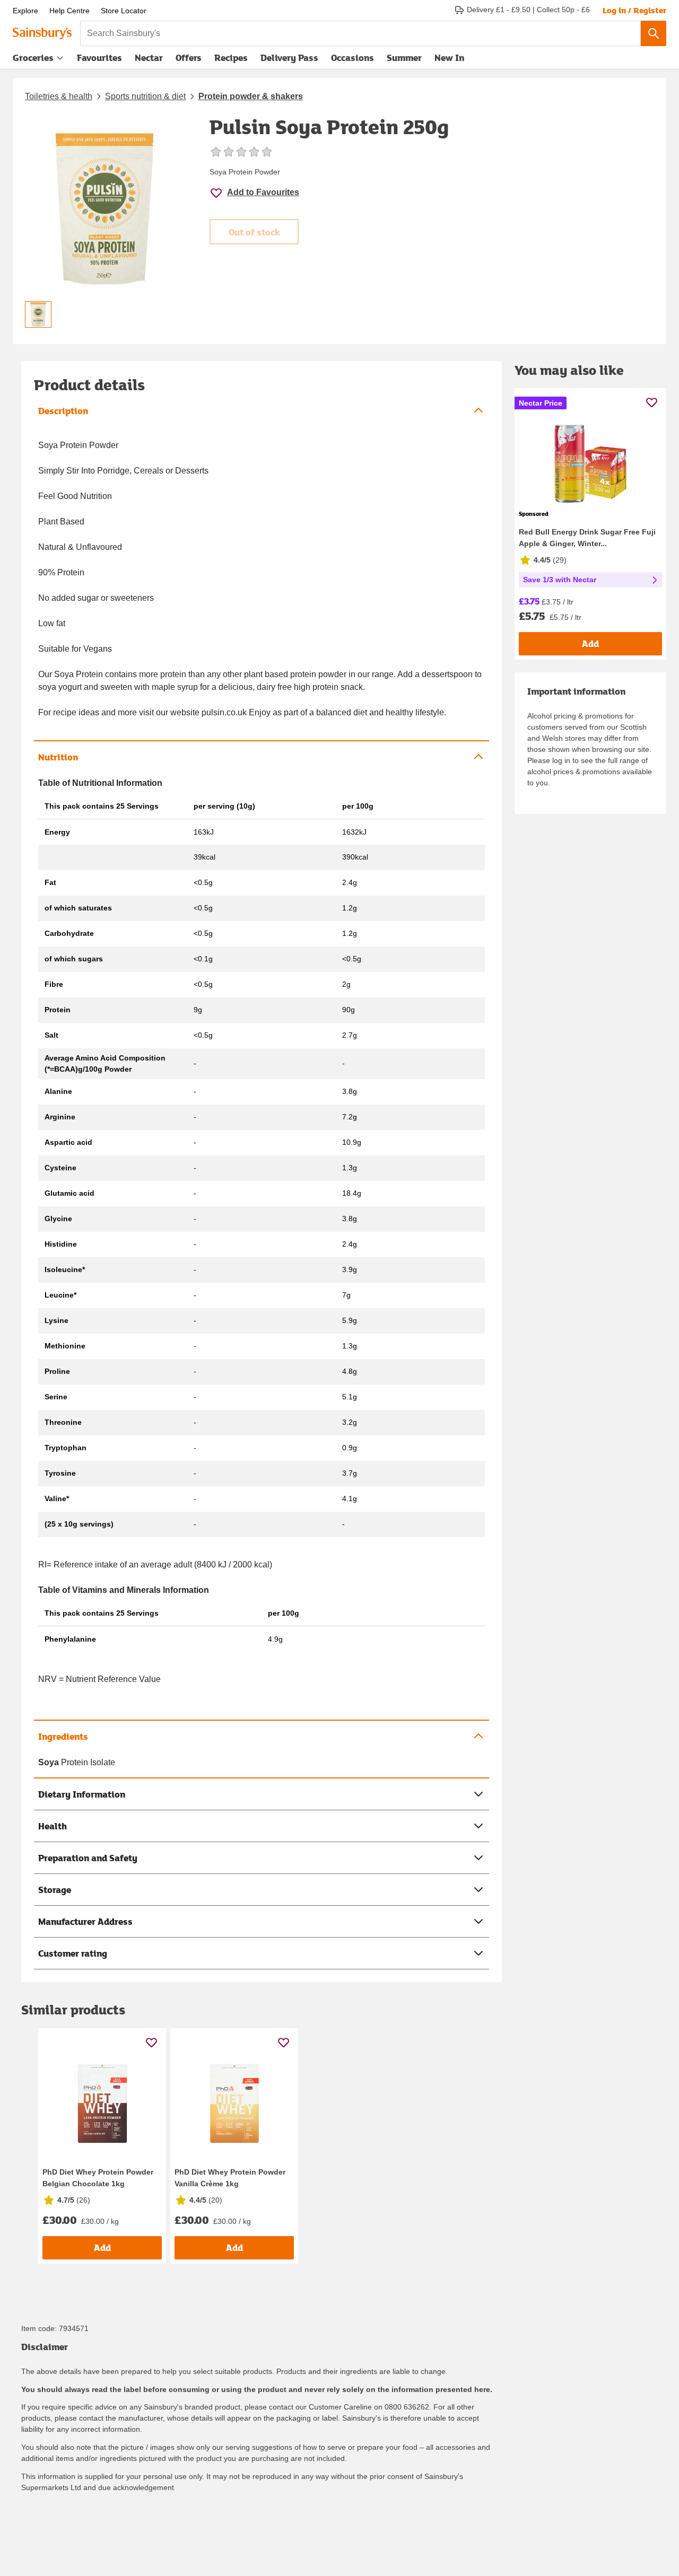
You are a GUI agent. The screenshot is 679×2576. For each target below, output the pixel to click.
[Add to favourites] (151, 2042)
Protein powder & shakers (251, 96)
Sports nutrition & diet (145, 96)
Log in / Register (634, 10)
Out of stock (254, 232)
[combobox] (360, 33)
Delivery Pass (289, 60)
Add (102, 2248)
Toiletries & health (59, 96)
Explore (25, 11)
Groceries (33, 58)
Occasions (352, 58)
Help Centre (69, 11)
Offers (189, 58)
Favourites (99, 58)
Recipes (231, 58)
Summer (404, 58)
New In (449, 58)
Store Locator (124, 11)
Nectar (149, 58)
